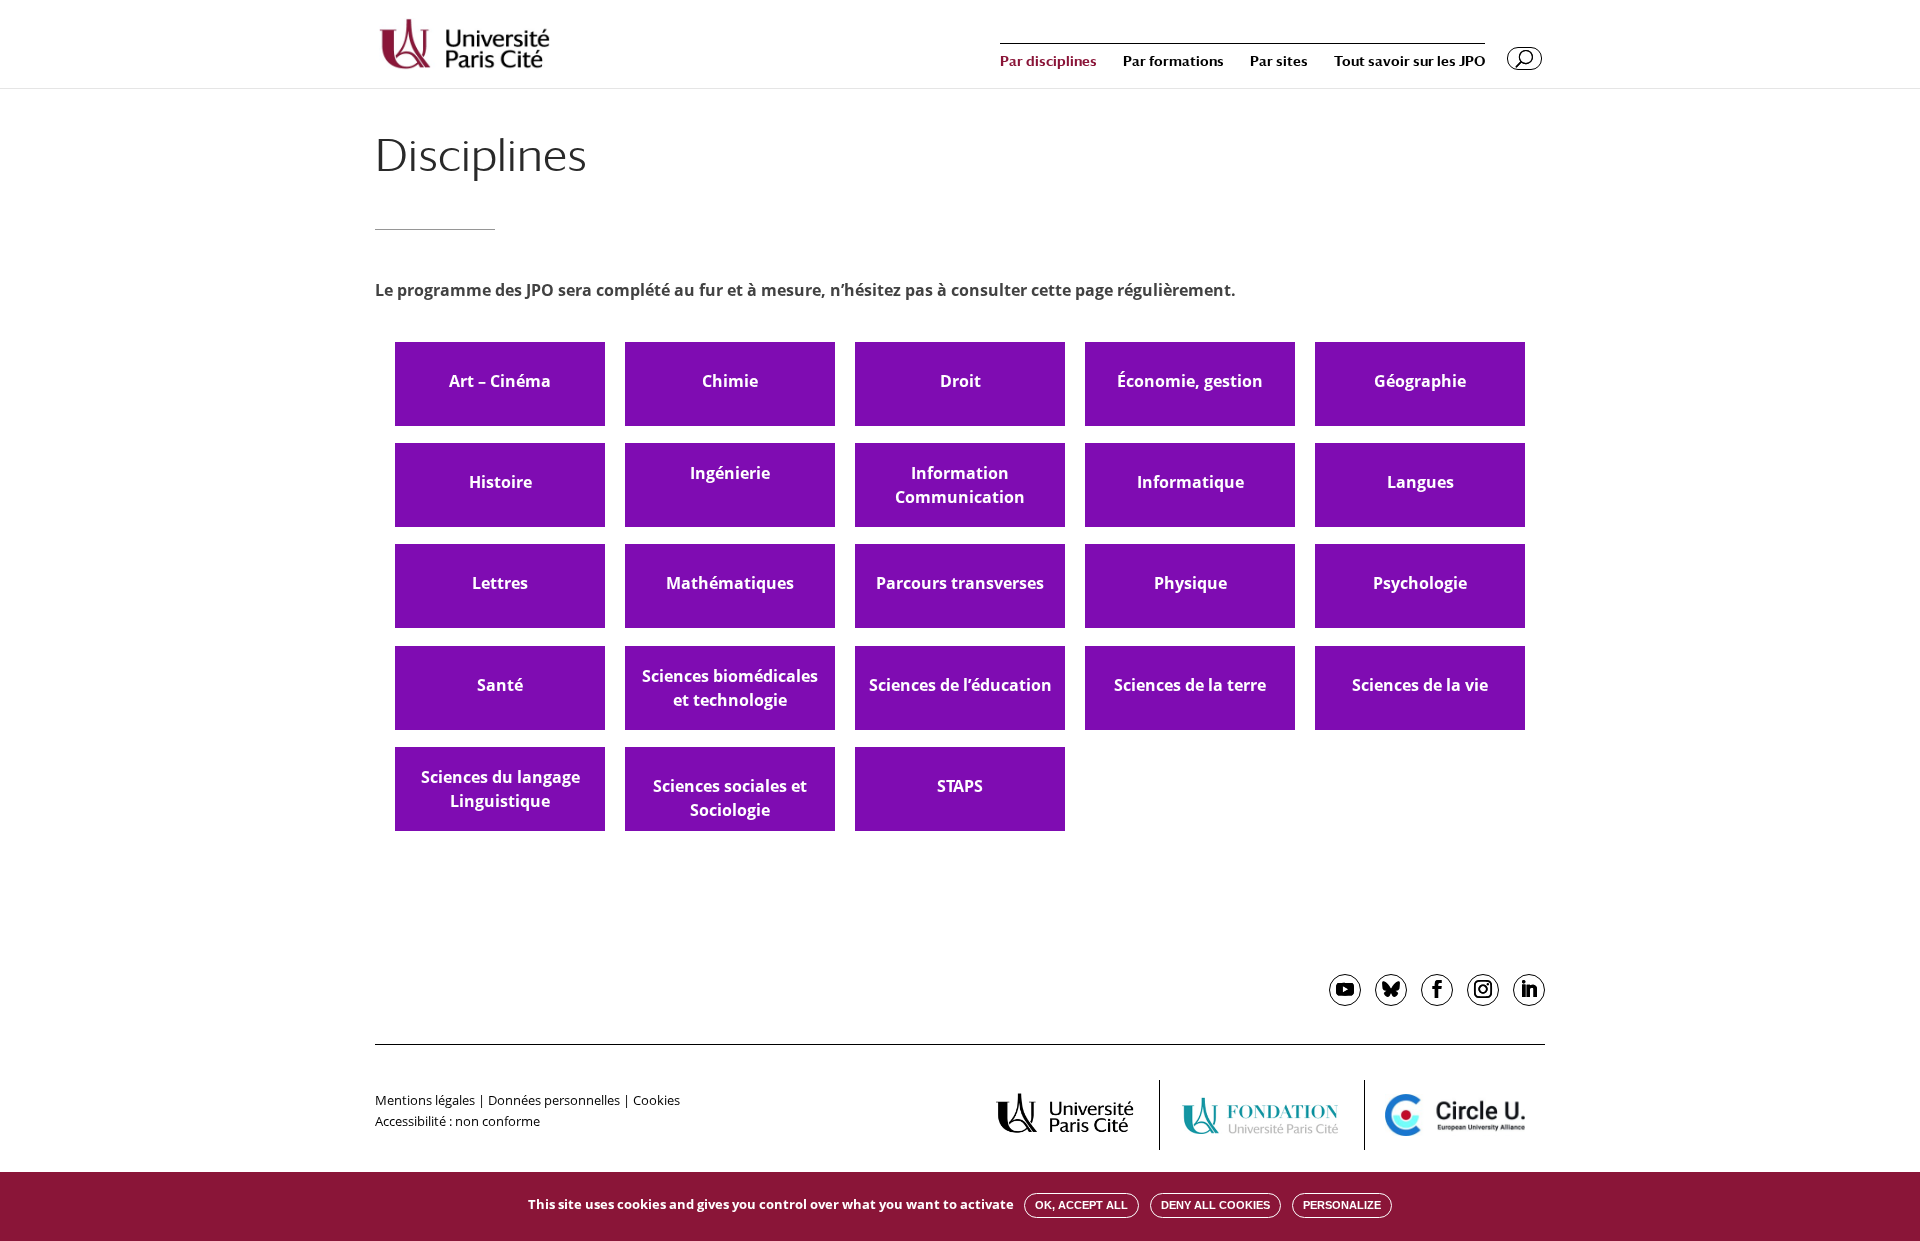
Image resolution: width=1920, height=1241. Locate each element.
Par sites (1279, 61)
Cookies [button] (656, 1100)
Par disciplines (1048, 61)
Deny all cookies (1215, 1205)
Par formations (1173, 61)
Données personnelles (554, 1100)
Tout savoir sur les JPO (1409, 61)
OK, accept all (1081, 1205)
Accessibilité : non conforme (457, 1121)
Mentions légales (425, 1100)
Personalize (1342, 1205)
